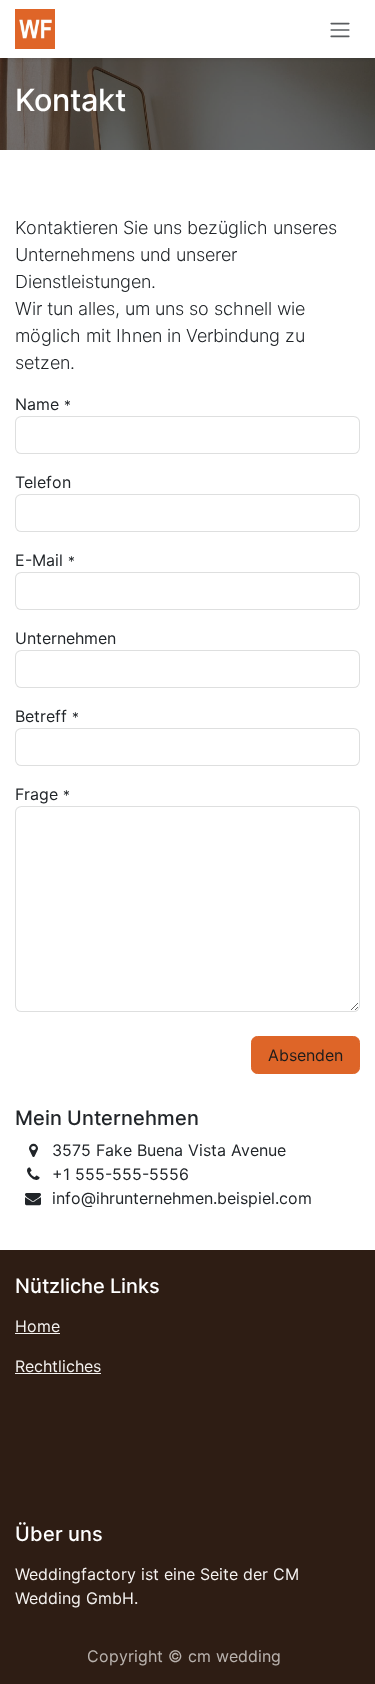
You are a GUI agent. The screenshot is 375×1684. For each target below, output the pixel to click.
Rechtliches (58, 1366)
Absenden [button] (305, 1055)
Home (37, 1326)
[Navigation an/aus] (340, 29)
